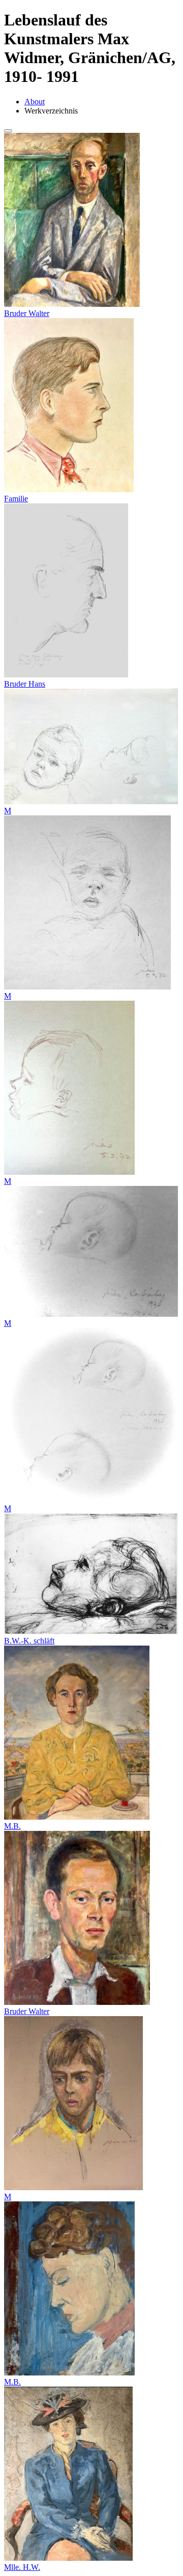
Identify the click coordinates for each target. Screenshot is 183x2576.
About (35, 102)
